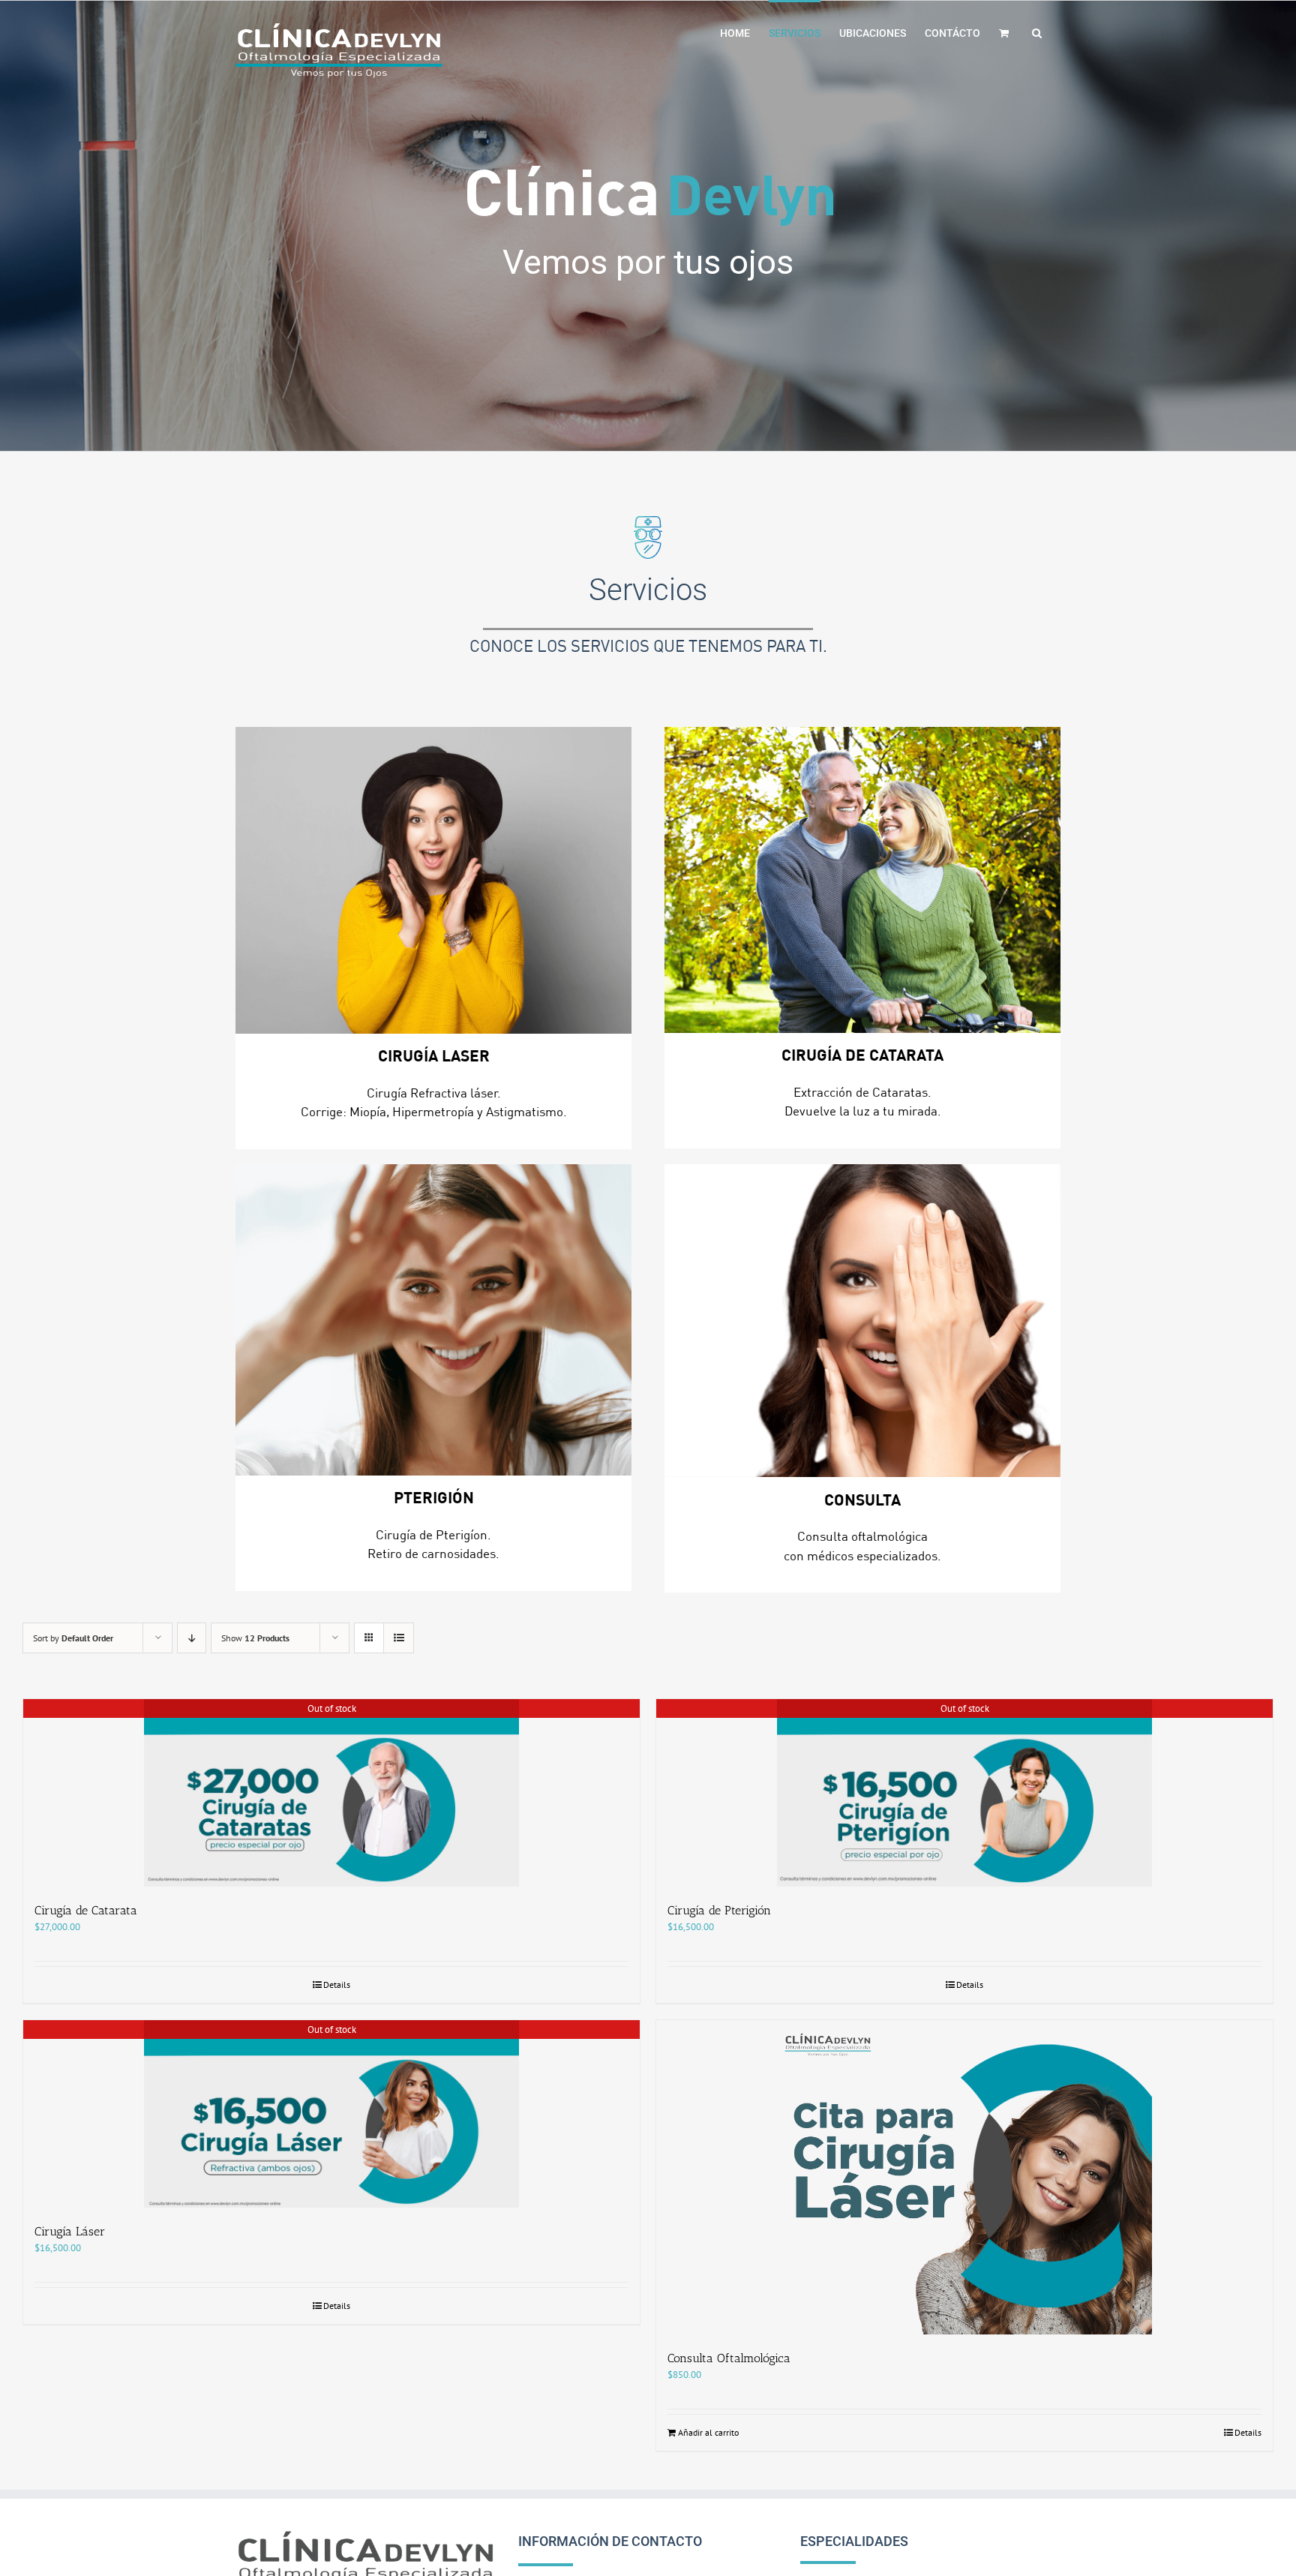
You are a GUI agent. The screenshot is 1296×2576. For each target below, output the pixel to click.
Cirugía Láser (70, 2231)
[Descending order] (192, 1638)
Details (337, 1985)
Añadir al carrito (708, 2432)
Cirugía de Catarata (86, 1910)
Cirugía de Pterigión (719, 1910)
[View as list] (399, 1638)
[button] (1037, 32)
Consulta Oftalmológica (729, 2358)
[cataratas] (862, 880)
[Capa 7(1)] (862, 1321)
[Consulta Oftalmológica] (964, 2177)
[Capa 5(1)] (433, 1320)
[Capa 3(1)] (433, 880)
